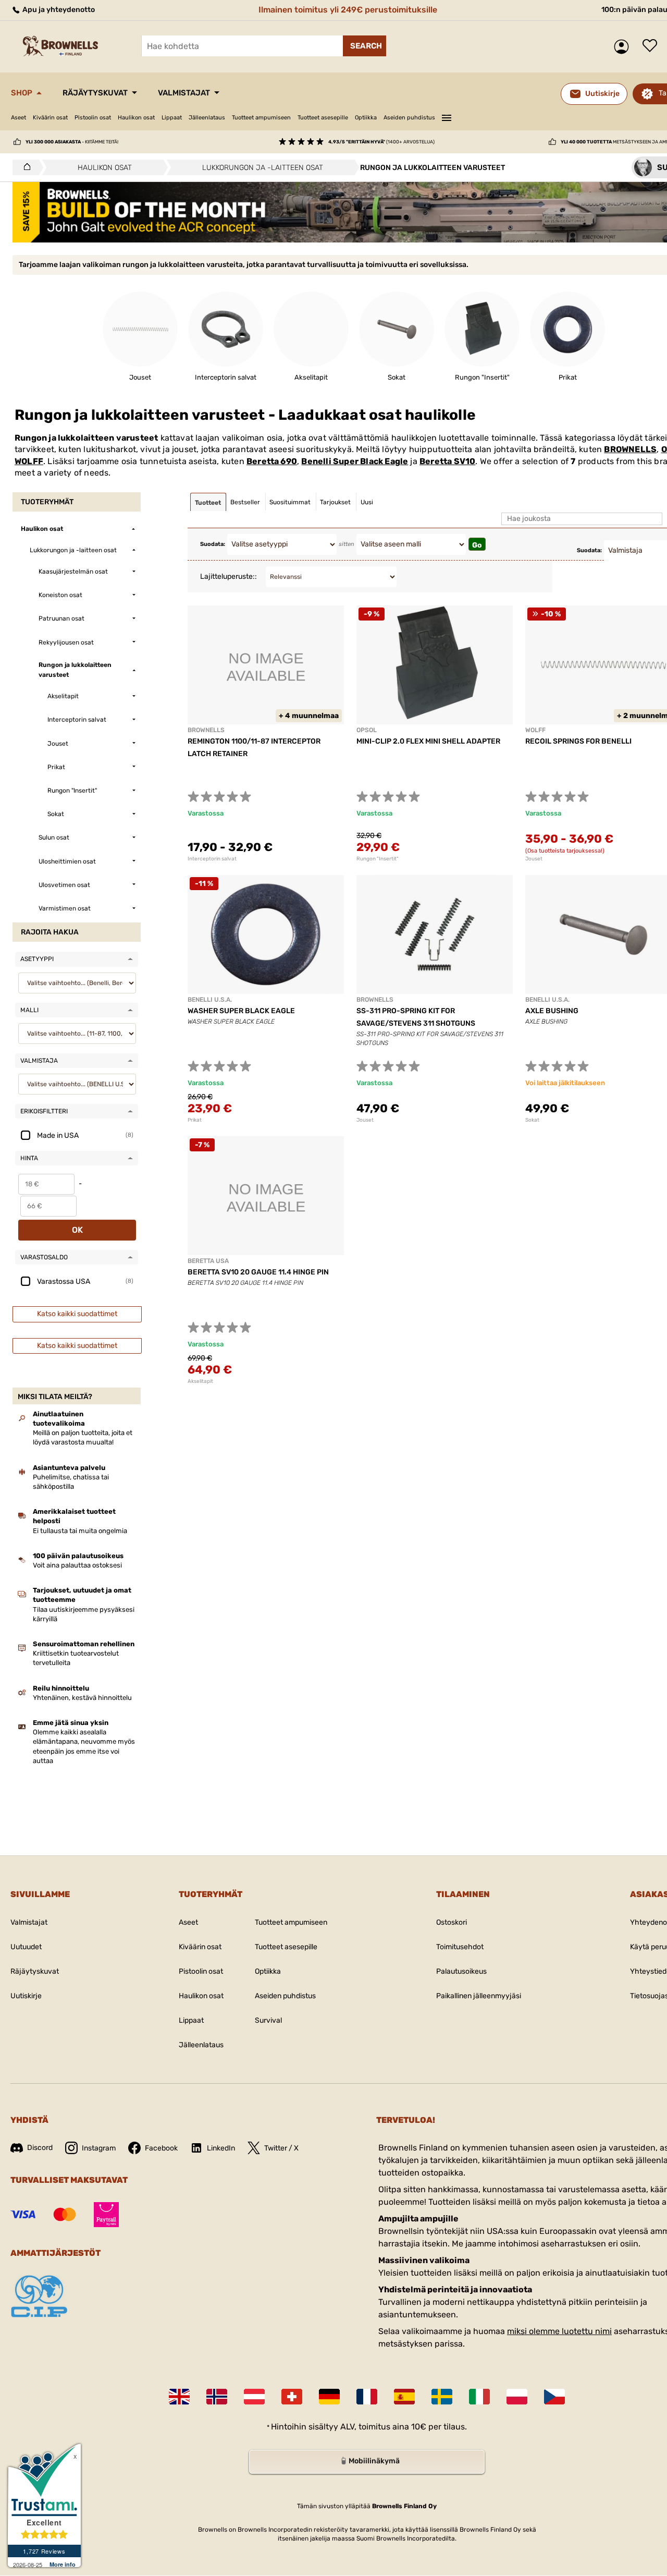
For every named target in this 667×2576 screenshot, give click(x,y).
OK (77, 1230)
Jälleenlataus (207, 118)
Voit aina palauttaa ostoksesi (77, 1565)
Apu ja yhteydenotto (58, 10)
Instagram (99, 2148)
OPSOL (367, 730)
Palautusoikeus (461, 1971)
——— (447, 116)
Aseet (18, 118)
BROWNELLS (630, 449)
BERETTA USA (208, 1261)
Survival (268, 2020)
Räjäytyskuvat (95, 93)
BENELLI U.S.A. (210, 1000)
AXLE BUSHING (552, 1011)
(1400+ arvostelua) (381, 142)
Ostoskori (452, 1922)
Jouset (365, 1120)
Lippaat (172, 118)
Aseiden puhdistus (409, 118)
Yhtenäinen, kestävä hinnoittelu (82, 1698)
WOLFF (29, 461)
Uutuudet (26, 1947)
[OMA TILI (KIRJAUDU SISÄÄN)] (624, 47)
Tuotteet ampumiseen (261, 118)
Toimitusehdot (460, 1947)
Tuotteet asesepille (323, 118)
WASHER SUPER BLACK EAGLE (241, 1011)
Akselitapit (200, 1381)
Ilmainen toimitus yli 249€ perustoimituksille (348, 10)
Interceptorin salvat (212, 859)
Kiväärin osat (50, 118)
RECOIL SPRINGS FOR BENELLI (578, 741)
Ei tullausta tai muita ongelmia (80, 1531)
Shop (22, 93)
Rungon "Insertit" (378, 859)
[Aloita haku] (365, 46)
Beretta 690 (272, 461)
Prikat (195, 1120)
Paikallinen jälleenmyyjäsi (479, 1996)
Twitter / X (281, 2148)
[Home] (24, 167)
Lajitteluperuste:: (228, 576)
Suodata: (213, 544)
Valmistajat (184, 93)
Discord (40, 2148)
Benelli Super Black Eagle (355, 461)
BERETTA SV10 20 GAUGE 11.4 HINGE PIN (258, 1272)
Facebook (161, 2148)
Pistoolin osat (93, 118)
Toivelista (652, 46)
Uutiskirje (26, 1996)
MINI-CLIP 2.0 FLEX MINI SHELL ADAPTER (428, 741)
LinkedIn (221, 2148)
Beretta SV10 (447, 461)
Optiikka (366, 118)
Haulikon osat (136, 118)
